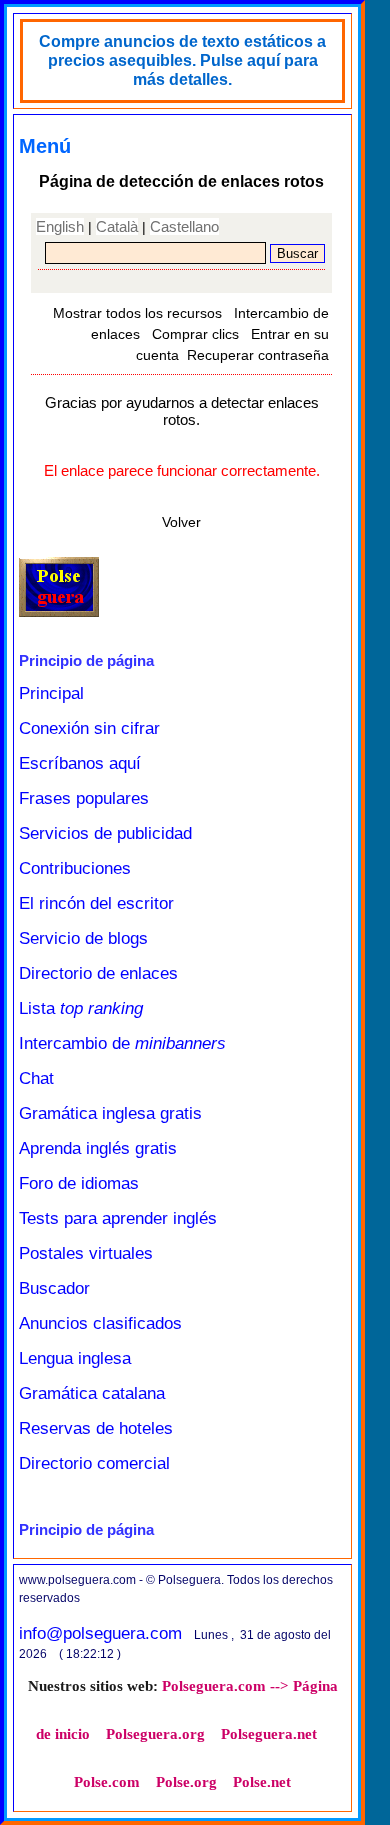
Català (117, 226)
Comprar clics (195, 334)
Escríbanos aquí (80, 763)
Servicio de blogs (83, 938)
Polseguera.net (269, 1734)
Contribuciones (75, 868)
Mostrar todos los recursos (137, 313)
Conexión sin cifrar (89, 728)
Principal (51, 693)
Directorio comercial (94, 1463)
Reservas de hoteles (96, 1428)
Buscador (54, 1288)
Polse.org (186, 1782)
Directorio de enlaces (98, 973)
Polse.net (262, 1782)
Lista (81, 1008)
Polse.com (107, 1782)
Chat (36, 1078)
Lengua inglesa (75, 1358)
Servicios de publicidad (105, 833)
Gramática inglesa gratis (110, 1113)
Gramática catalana (92, 1393)
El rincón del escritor (96, 903)
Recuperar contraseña (258, 355)
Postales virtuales (86, 1253)
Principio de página (86, 660)
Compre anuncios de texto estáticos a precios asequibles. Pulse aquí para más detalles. (182, 60)
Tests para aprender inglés (118, 1218)
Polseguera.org (155, 1734)
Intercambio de (122, 1043)
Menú (45, 146)
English (60, 226)
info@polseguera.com (100, 1633)
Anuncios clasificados (100, 1323)
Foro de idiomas (79, 1183)
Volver (181, 522)
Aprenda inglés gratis (98, 1148)
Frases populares (84, 798)
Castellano (184, 226)
